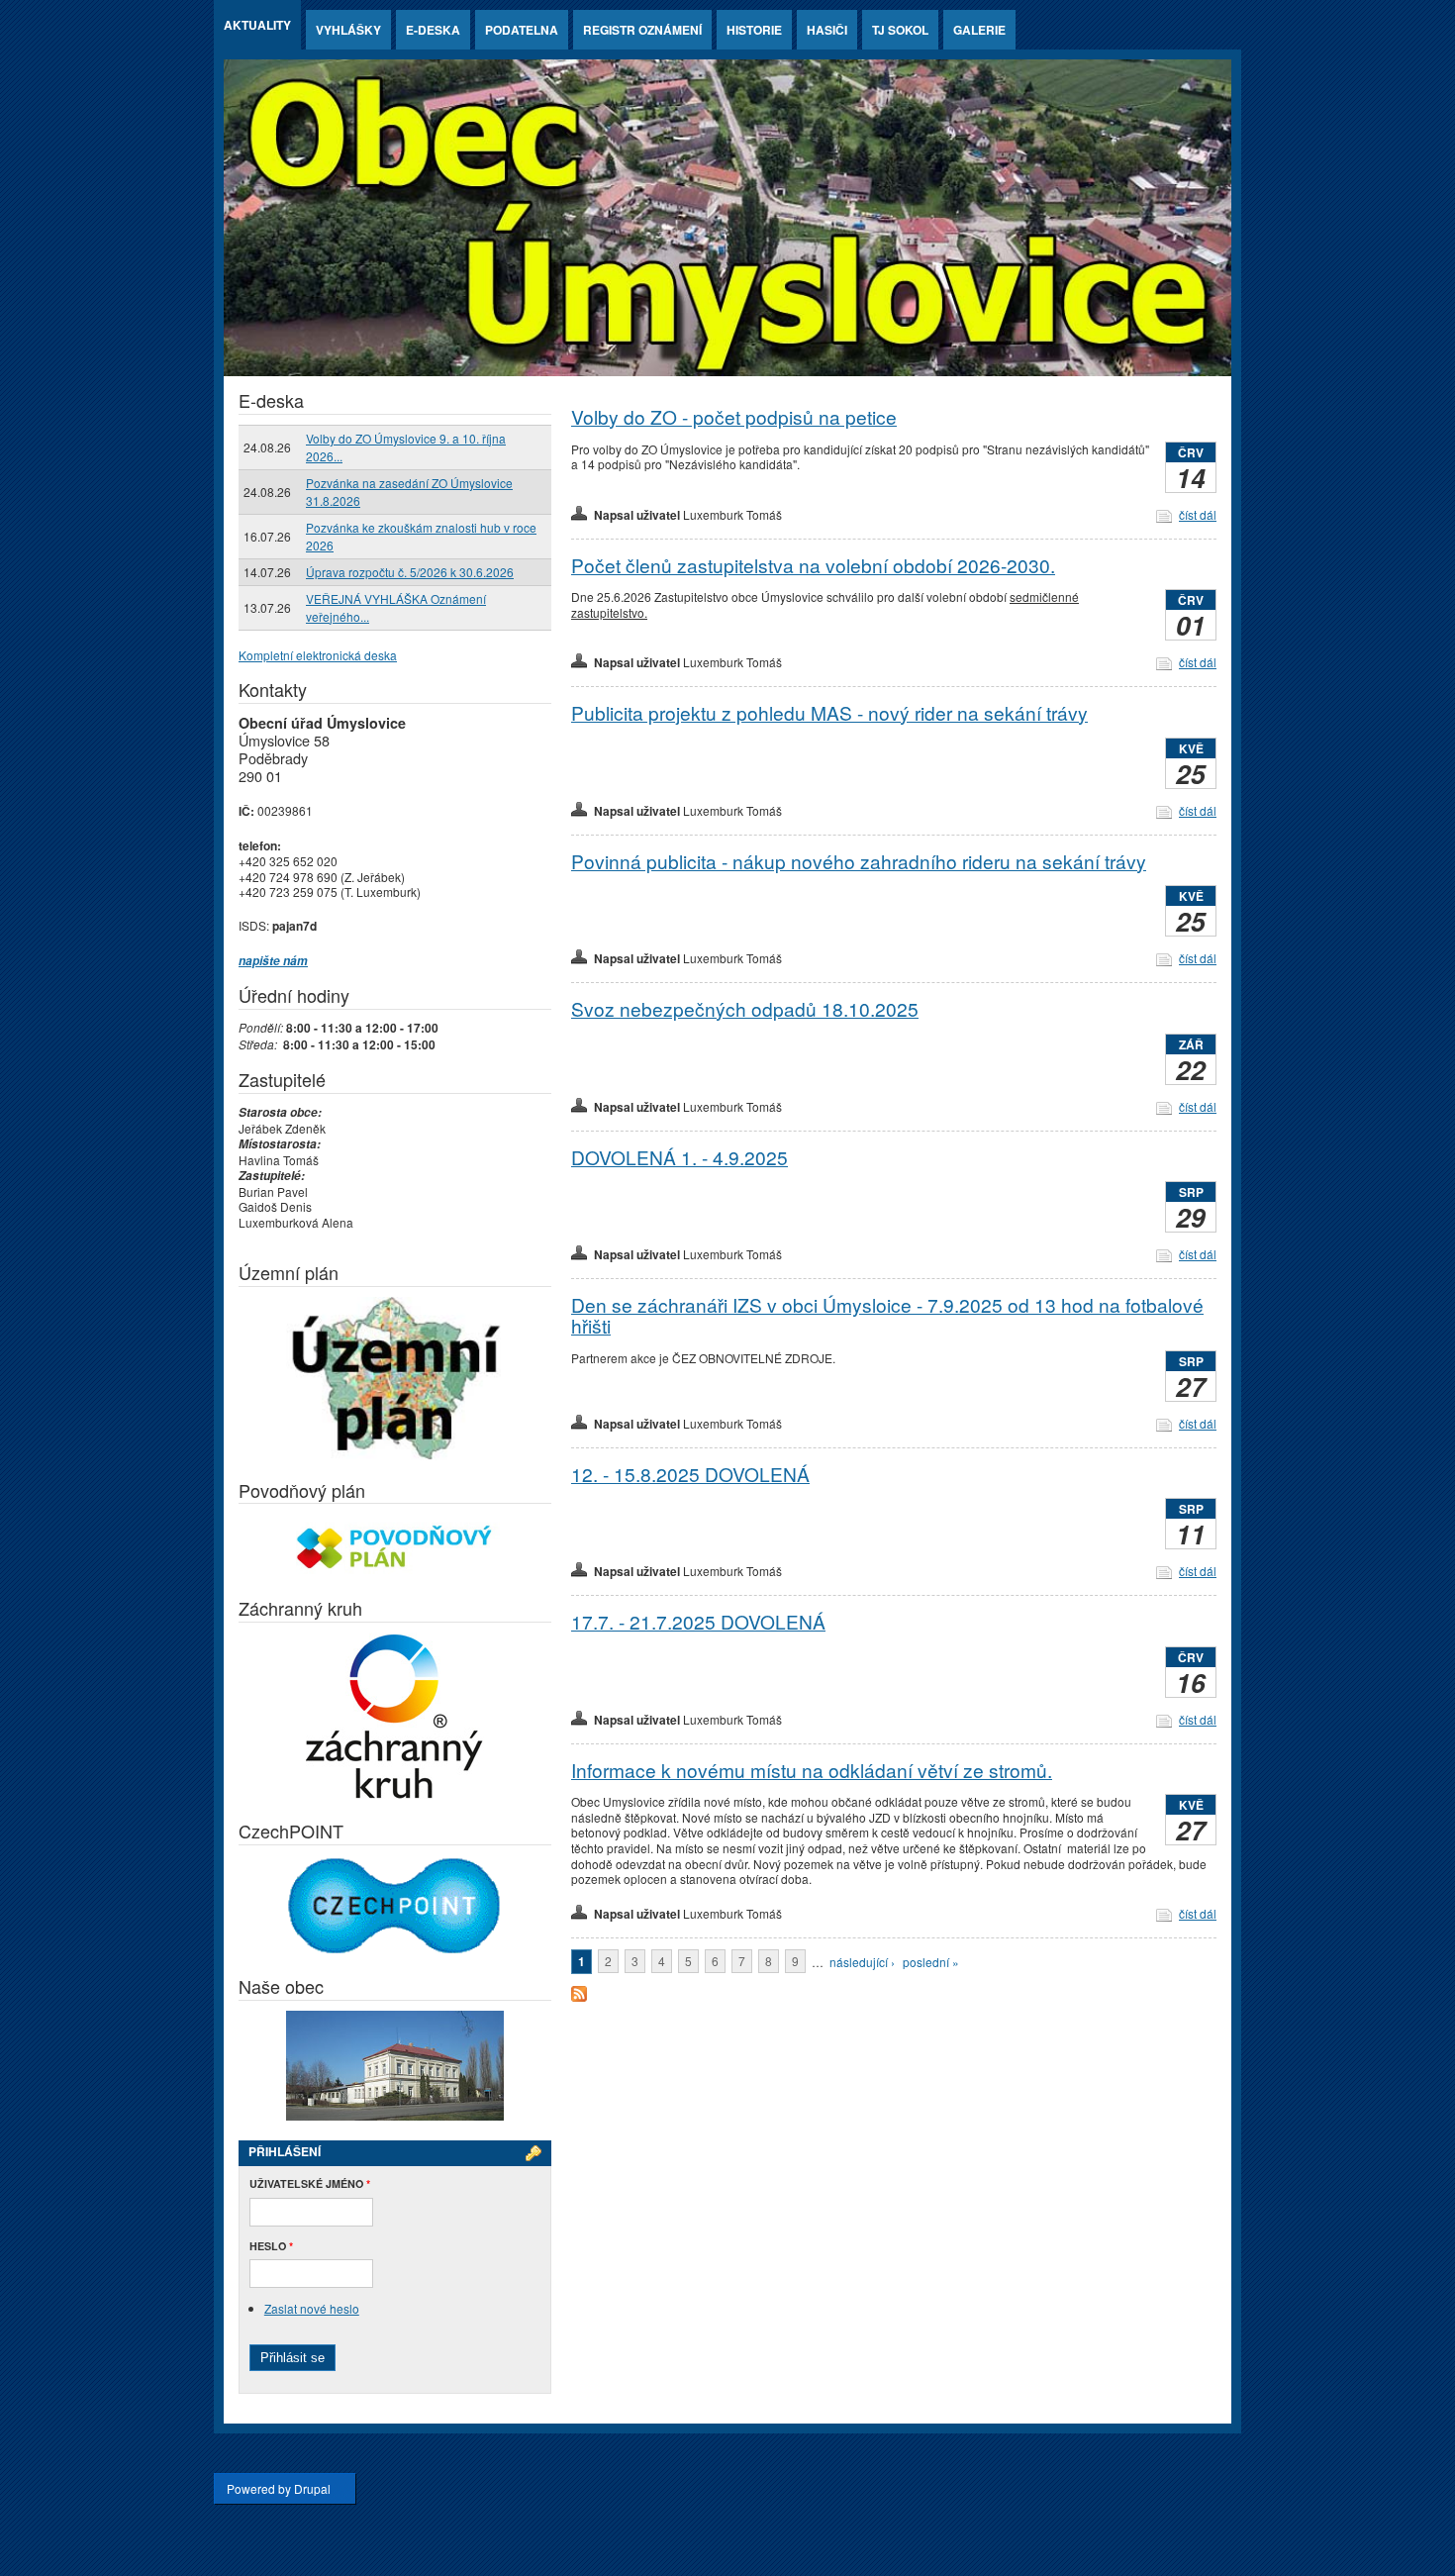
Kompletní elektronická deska (318, 655)
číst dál (1198, 514)
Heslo (271, 2246)
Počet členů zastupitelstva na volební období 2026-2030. (813, 565)
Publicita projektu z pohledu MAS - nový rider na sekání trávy (829, 712)
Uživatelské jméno (310, 2183)
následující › (862, 1962)
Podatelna (522, 30)
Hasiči (827, 30)
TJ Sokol (900, 30)
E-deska (433, 30)
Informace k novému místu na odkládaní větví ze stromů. (812, 1770)
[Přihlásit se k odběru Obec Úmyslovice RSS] (579, 1996)
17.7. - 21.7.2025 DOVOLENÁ (698, 1621)
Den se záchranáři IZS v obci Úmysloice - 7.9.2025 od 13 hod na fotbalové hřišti (887, 1315)
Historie (754, 30)
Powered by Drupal (279, 2488)
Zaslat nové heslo (312, 2308)
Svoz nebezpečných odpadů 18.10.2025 (745, 1008)
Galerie (979, 30)
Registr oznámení (642, 30)
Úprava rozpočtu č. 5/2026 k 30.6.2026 (410, 572)
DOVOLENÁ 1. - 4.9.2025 (679, 1157)
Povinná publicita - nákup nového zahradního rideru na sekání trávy (859, 861)
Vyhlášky (348, 30)
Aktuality (257, 25)
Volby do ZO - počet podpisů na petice (734, 416)
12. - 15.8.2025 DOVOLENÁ (690, 1474)
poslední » (931, 1962)
